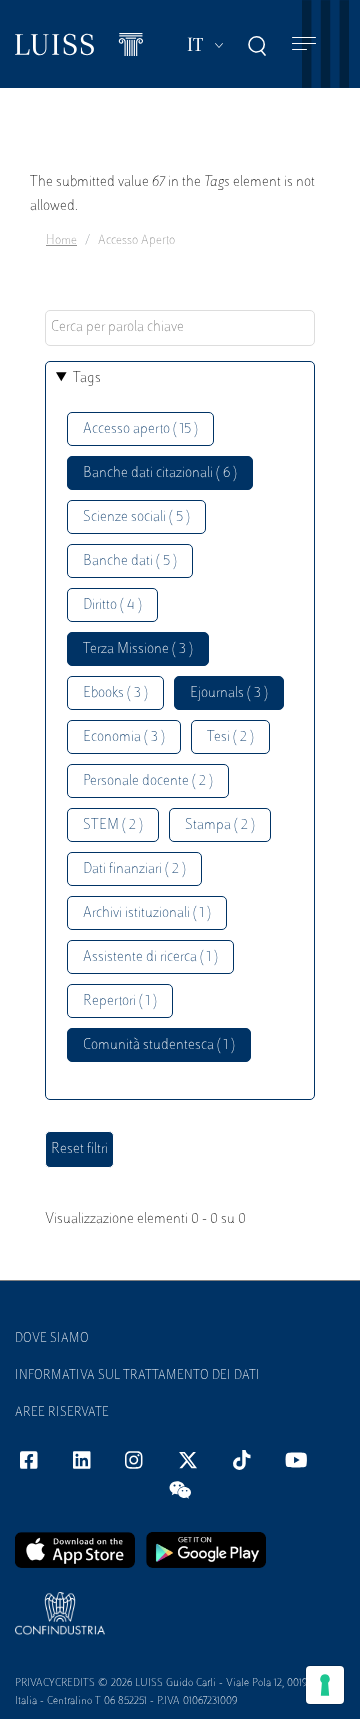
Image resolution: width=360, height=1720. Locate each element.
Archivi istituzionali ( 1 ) (147, 913)
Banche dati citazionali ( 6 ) (160, 473)
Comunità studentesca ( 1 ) (159, 1045)
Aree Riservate (62, 1413)
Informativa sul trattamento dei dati (137, 1376)
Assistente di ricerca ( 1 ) (150, 957)
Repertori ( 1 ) (120, 1001)
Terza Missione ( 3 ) (138, 649)
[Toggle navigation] (304, 44)
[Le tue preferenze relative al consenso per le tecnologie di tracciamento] (325, 1685)
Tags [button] (87, 378)
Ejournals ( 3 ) (229, 693)
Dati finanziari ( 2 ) (134, 869)
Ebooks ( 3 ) (115, 693)
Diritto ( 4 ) (112, 605)
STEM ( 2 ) (113, 825)
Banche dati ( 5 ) (130, 561)
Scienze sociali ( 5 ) (136, 517)
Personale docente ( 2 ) (148, 781)
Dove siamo (52, 1339)
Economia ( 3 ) (124, 737)
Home (61, 241)
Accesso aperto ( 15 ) (140, 429)
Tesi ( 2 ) (230, 737)
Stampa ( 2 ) (220, 825)
